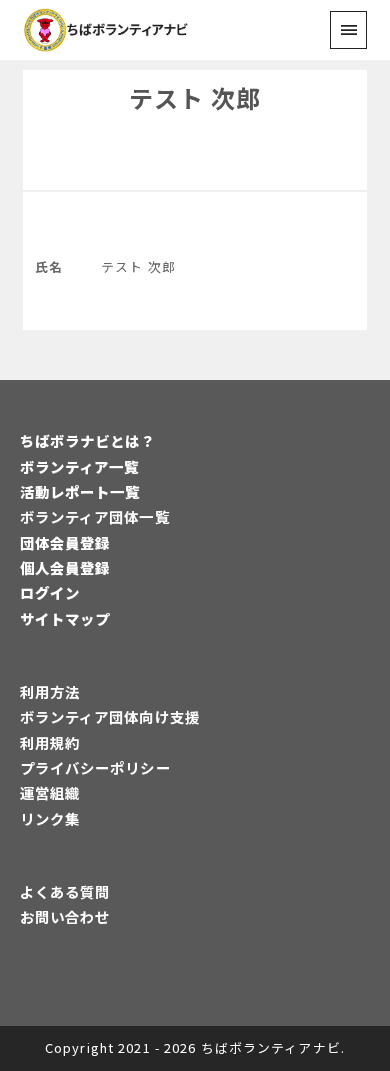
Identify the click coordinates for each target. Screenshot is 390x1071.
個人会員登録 (65, 567)
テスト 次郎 (195, 97)
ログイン (50, 592)
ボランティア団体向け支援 (110, 716)
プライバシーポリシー (95, 767)
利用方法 (50, 691)
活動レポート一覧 (80, 491)
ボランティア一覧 (80, 466)
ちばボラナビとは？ (88, 440)
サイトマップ (65, 618)
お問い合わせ (65, 916)
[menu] (348, 29)
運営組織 (50, 792)
